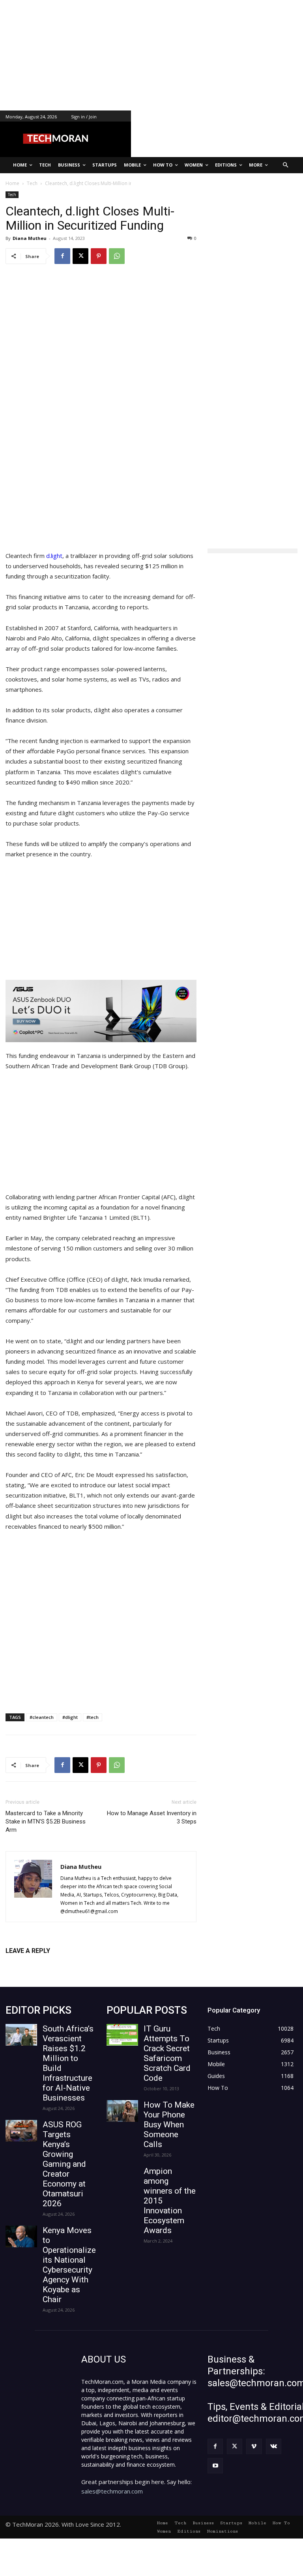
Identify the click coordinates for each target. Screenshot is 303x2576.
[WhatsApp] (117, 256)
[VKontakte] (274, 2446)
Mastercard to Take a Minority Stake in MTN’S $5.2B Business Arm (46, 1822)
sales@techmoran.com (112, 2491)
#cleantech (42, 1717)
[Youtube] (215, 2466)
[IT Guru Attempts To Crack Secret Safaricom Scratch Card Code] (122, 2035)
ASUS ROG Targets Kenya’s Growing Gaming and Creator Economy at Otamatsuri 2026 (64, 2164)
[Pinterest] (99, 256)
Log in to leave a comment (40, 1964)
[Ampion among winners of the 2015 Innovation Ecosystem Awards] (122, 2177)
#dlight (70, 1717)
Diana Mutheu (30, 238)
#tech (93, 1717)
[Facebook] (62, 256)
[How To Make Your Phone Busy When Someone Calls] (122, 2111)
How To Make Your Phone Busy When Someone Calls (169, 2125)
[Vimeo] (254, 2446)
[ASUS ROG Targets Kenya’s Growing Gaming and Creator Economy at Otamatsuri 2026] (21, 2131)
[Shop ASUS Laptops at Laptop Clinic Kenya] (101, 1011)
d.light (54, 556)
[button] (286, 165)
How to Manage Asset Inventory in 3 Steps (152, 1817)
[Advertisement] (151, 55)
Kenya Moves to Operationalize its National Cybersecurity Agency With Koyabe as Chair (69, 2265)
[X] (80, 256)
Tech (12, 195)
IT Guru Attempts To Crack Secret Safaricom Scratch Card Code (167, 2053)
